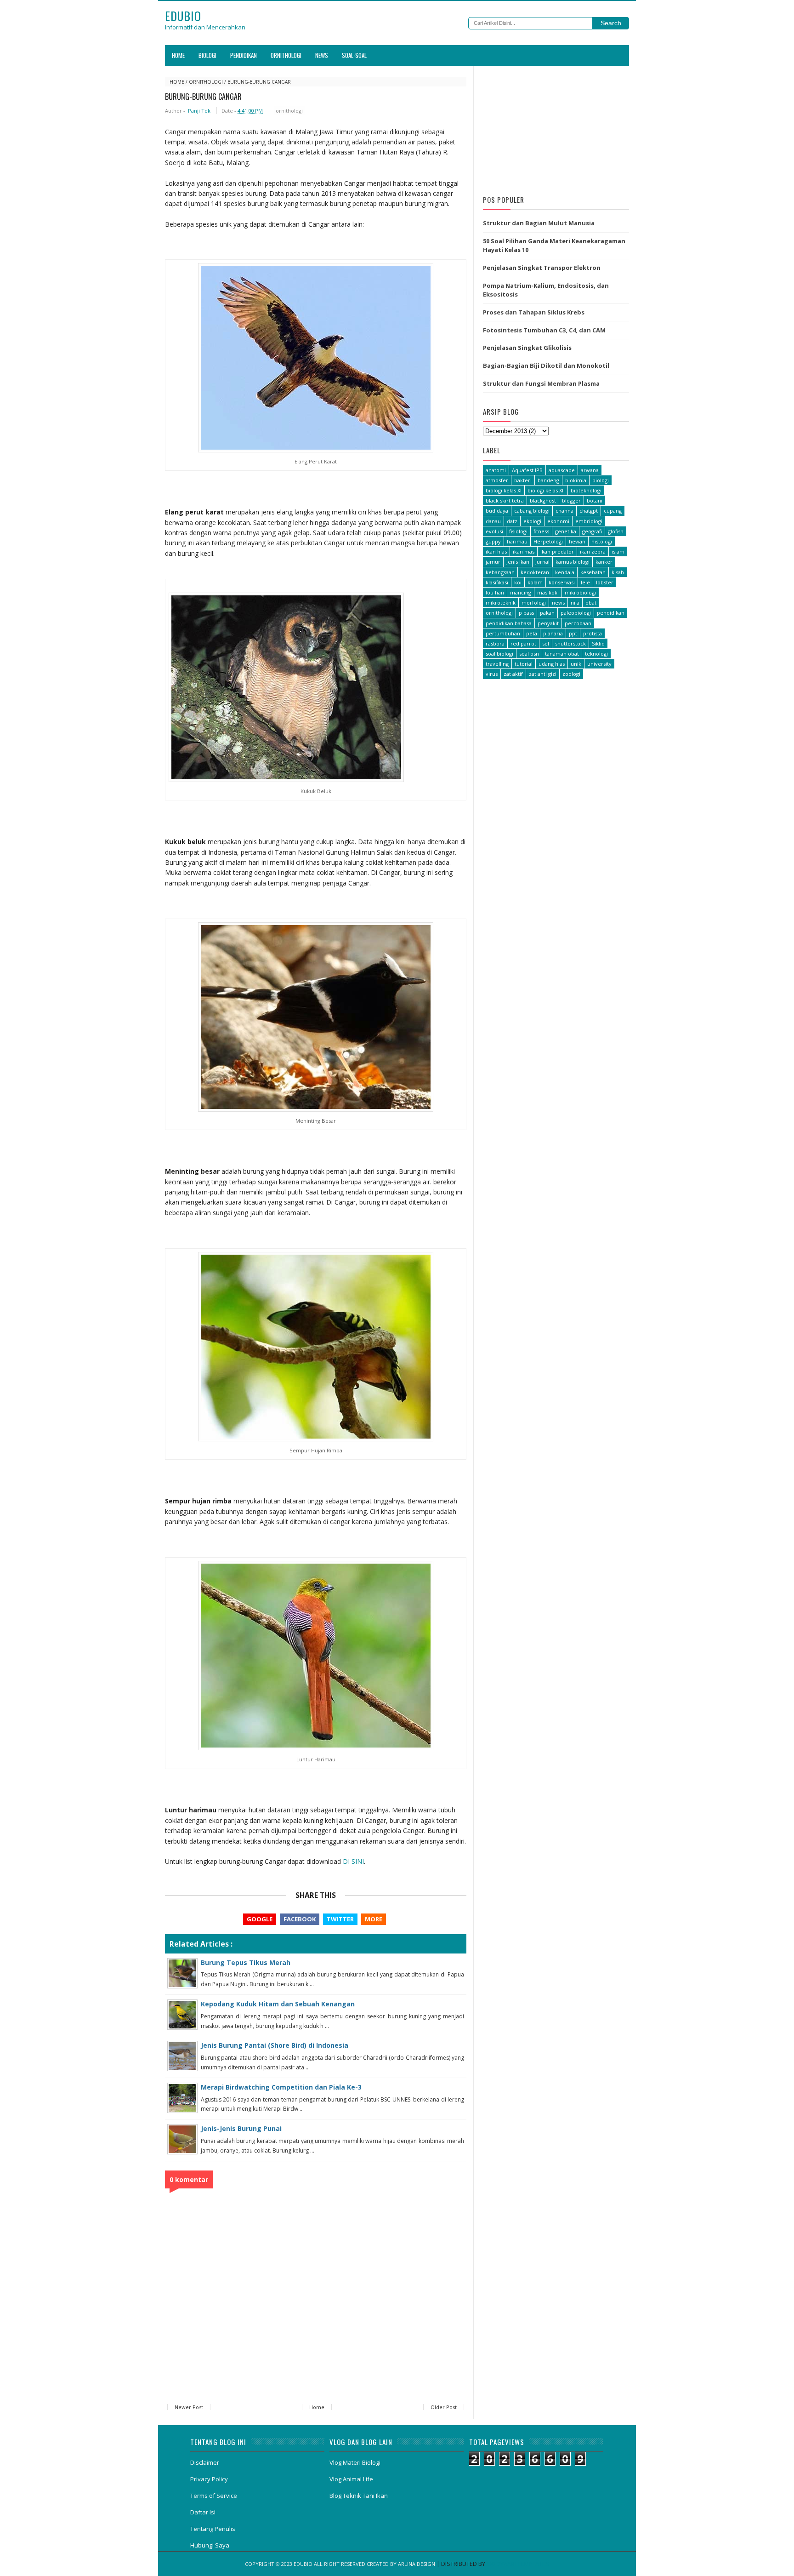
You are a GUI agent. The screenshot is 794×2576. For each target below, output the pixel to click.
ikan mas (524, 551)
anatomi (496, 470)
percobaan (578, 623)
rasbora (495, 643)
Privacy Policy (209, 2479)
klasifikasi (497, 582)
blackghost (543, 500)
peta (532, 633)
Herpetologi (548, 541)
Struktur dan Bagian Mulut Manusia (539, 223)
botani (595, 500)
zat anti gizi (543, 674)
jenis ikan (518, 562)
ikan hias (496, 551)
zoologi (571, 674)
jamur (493, 562)
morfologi (534, 603)
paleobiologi (576, 613)
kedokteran (535, 572)
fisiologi (518, 531)
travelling (497, 664)
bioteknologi (586, 490)
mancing (521, 592)
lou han (495, 592)
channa (564, 511)
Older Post (444, 2407)
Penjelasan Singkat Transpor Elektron (542, 268)
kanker (604, 562)
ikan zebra (593, 551)
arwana (590, 470)
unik (576, 664)
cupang (613, 511)
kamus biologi (573, 562)
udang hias (552, 664)
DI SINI (353, 1861)
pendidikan (611, 613)
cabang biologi (532, 511)
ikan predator (557, 551)
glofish (616, 531)
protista (593, 633)
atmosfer (497, 480)
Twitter (340, 1919)
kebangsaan (500, 572)
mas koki (548, 592)
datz (512, 521)
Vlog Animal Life (351, 2479)
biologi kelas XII (546, 490)
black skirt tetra (505, 500)
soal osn (529, 654)
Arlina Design (417, 2564)
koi (518, 582)
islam (618, 551)
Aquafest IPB (527, 470)
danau (493, 521)
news (558, 603)
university (599, 664)
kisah (618, 572)
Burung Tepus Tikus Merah (246, 1962)
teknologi (596, 654)
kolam (535, 582)
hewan (577, 541)
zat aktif (513, 674)
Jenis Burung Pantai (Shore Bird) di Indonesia (275, 2045)
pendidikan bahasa (509, 623)
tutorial (524, 664)
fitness (541, 531)
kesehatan (593, 572)
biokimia (576, 480)
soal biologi (499, 654)
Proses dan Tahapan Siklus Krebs (534, 312)
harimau (517, 541)
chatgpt (589, 511)
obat (591, 603)
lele (585, 582)
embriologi (589, 521)
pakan (547, 613)
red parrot (523, 643)
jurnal (542, 562)
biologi (601, 480)
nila (575, 603)
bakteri (523, 480)
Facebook (300, 1919)
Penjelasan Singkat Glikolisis (527, 348)
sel (546, 643)
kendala (565, 572)
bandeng (548, 480)
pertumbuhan (503, 633)
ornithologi (206, 82)
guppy (493, 541)
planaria (553, 633)
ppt (573, 633)
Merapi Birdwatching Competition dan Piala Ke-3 (281, 2087)
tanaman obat (562, 654)
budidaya (497, 511)
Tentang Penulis (213, 2529)
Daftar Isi (203, 2512)
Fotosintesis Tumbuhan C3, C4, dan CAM (544, 330)
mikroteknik (501, 603)
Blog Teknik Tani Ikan (359, 2496)
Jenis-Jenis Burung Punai (241, 2128)
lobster (605, 582)
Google (260, 1919)
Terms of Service (214, 2496)
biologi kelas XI (504, 490)
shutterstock (570, 643)
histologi (602, 541)
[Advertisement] (556, 128)
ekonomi (558, 521)
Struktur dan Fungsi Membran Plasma (541, 383)
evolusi (494, 531)
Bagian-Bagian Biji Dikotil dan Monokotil (546, 366)
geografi (592, 531)
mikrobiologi (580, 592)
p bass (526, 613)
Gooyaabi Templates (518, 2564)
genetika (566, 531)
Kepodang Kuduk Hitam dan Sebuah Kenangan (278, 2004)
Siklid (598, 643)
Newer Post (189, 2407)
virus (492, 674)
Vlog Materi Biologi (355, 2462)
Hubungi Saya (210, 2545)
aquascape (562, 470)
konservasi (562, 582)
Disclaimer (205, 2462)
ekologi (532, 521)
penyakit (548, 623)
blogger (571, 500)
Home (178, 55)
